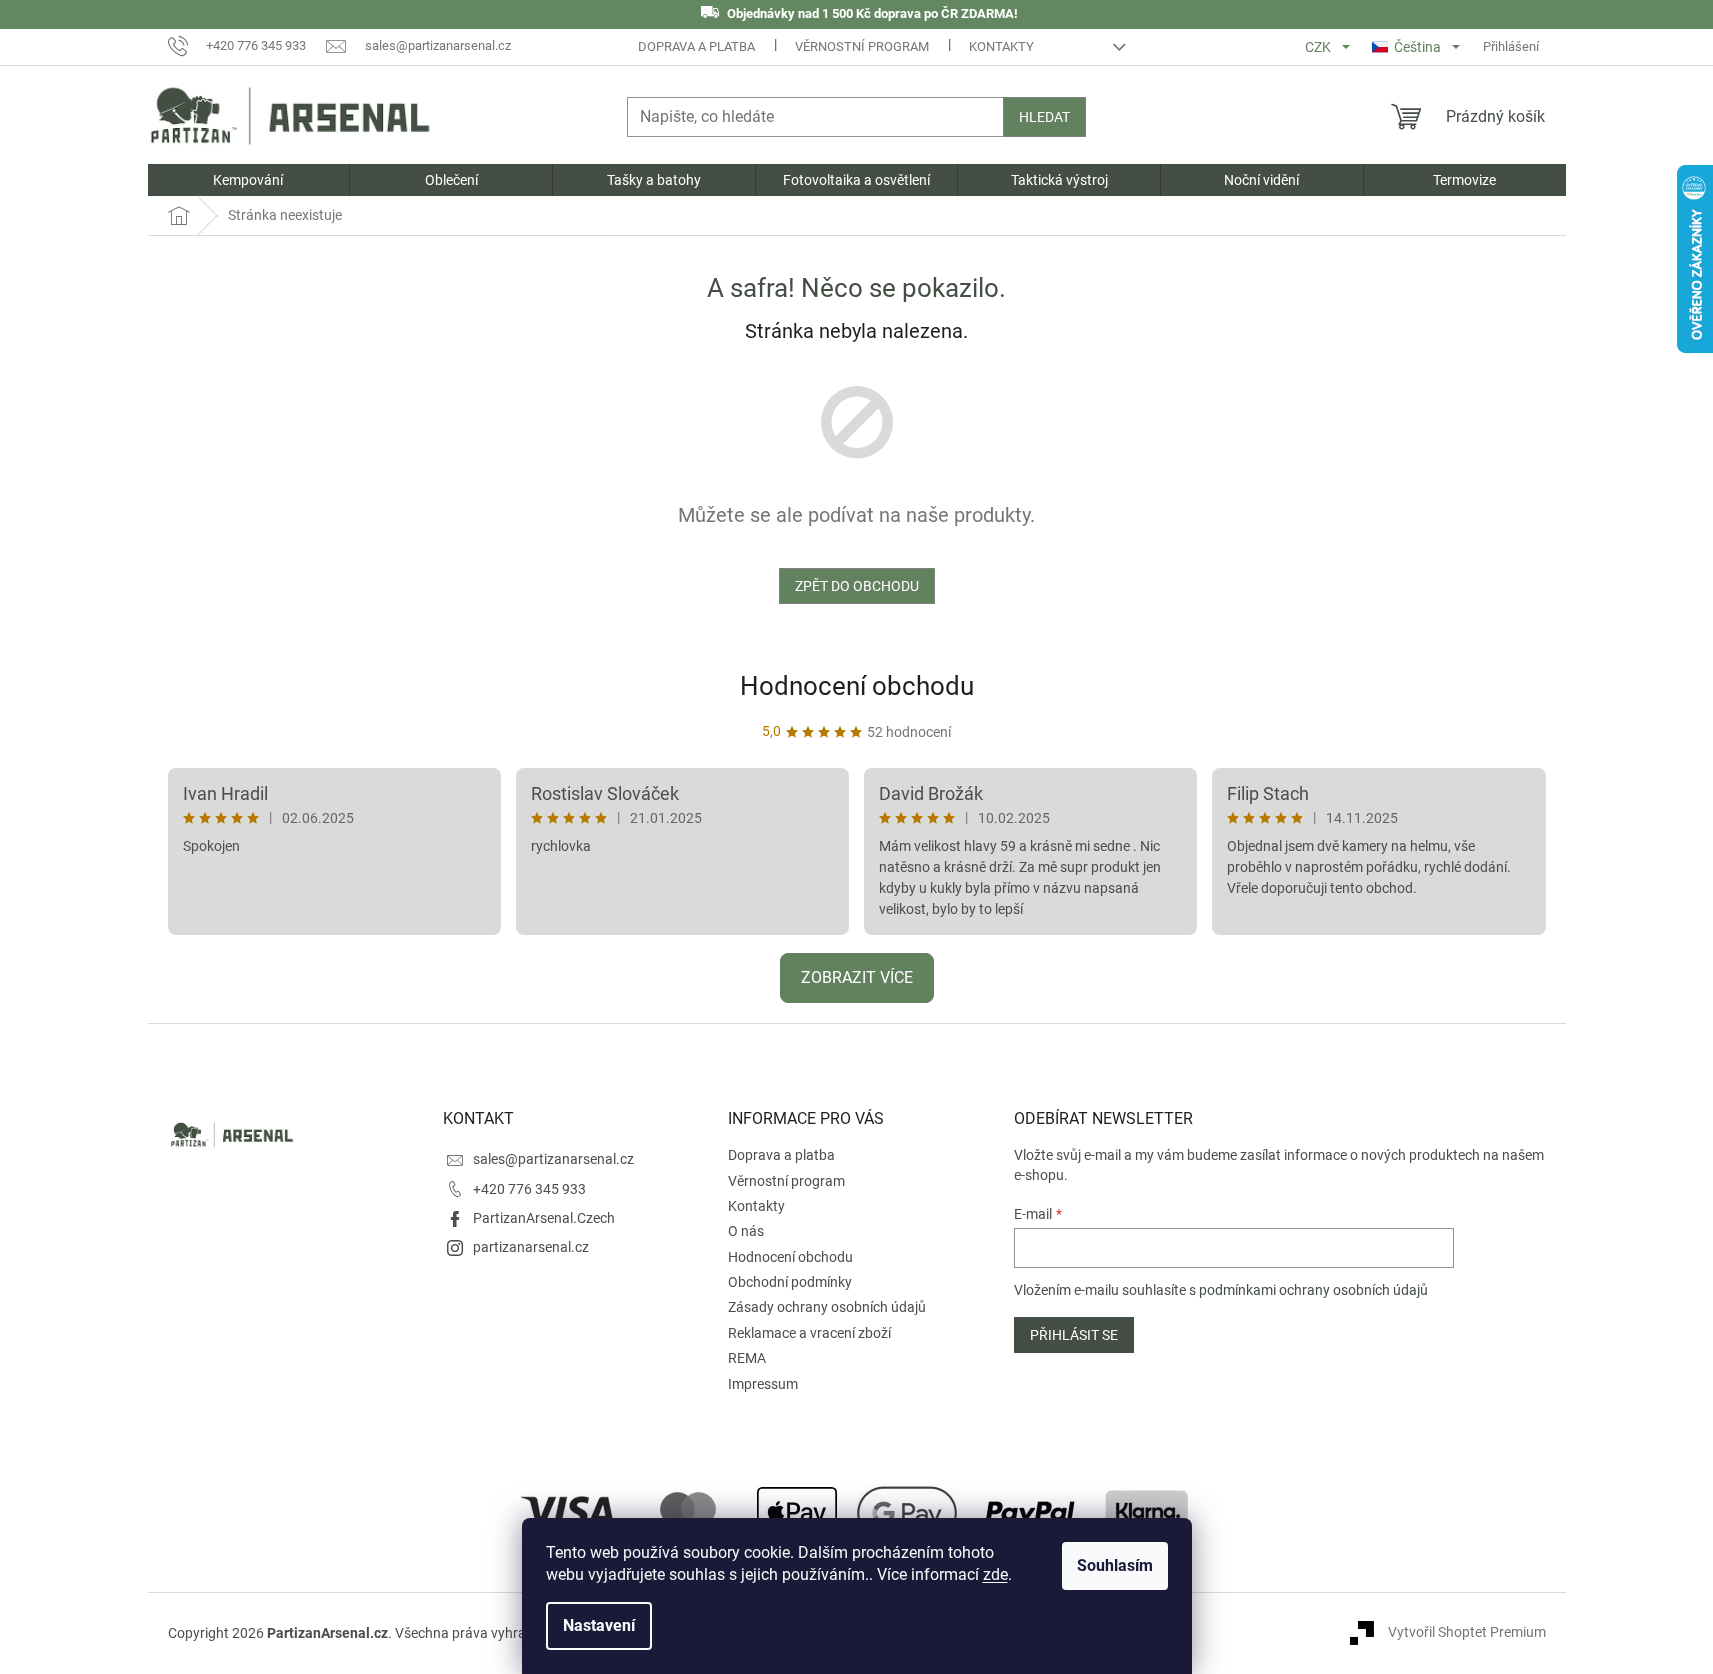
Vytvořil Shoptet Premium (1467, 1632)
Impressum (763, 1384)
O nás (746, 1231)
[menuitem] (249, 180)
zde (995, 1574)
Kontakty (1001, 46)
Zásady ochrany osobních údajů (827, 1307)
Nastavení (599, 1625)
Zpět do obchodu (857, 586)
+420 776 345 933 (529, 1189)
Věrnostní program (862, 46)
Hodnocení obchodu (857, 686)
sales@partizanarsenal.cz (553, 1159)
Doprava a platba (696, 46)
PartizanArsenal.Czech (544, 1218)
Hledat (1044, 117)
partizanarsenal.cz (531, 1247)
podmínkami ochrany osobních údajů (1313, 1290)
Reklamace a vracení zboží (809, 1333)
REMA (747, 1358)
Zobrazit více (857, 977)
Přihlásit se (1074, 1335)
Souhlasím (1115, 1565)
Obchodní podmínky (790, 1282)
